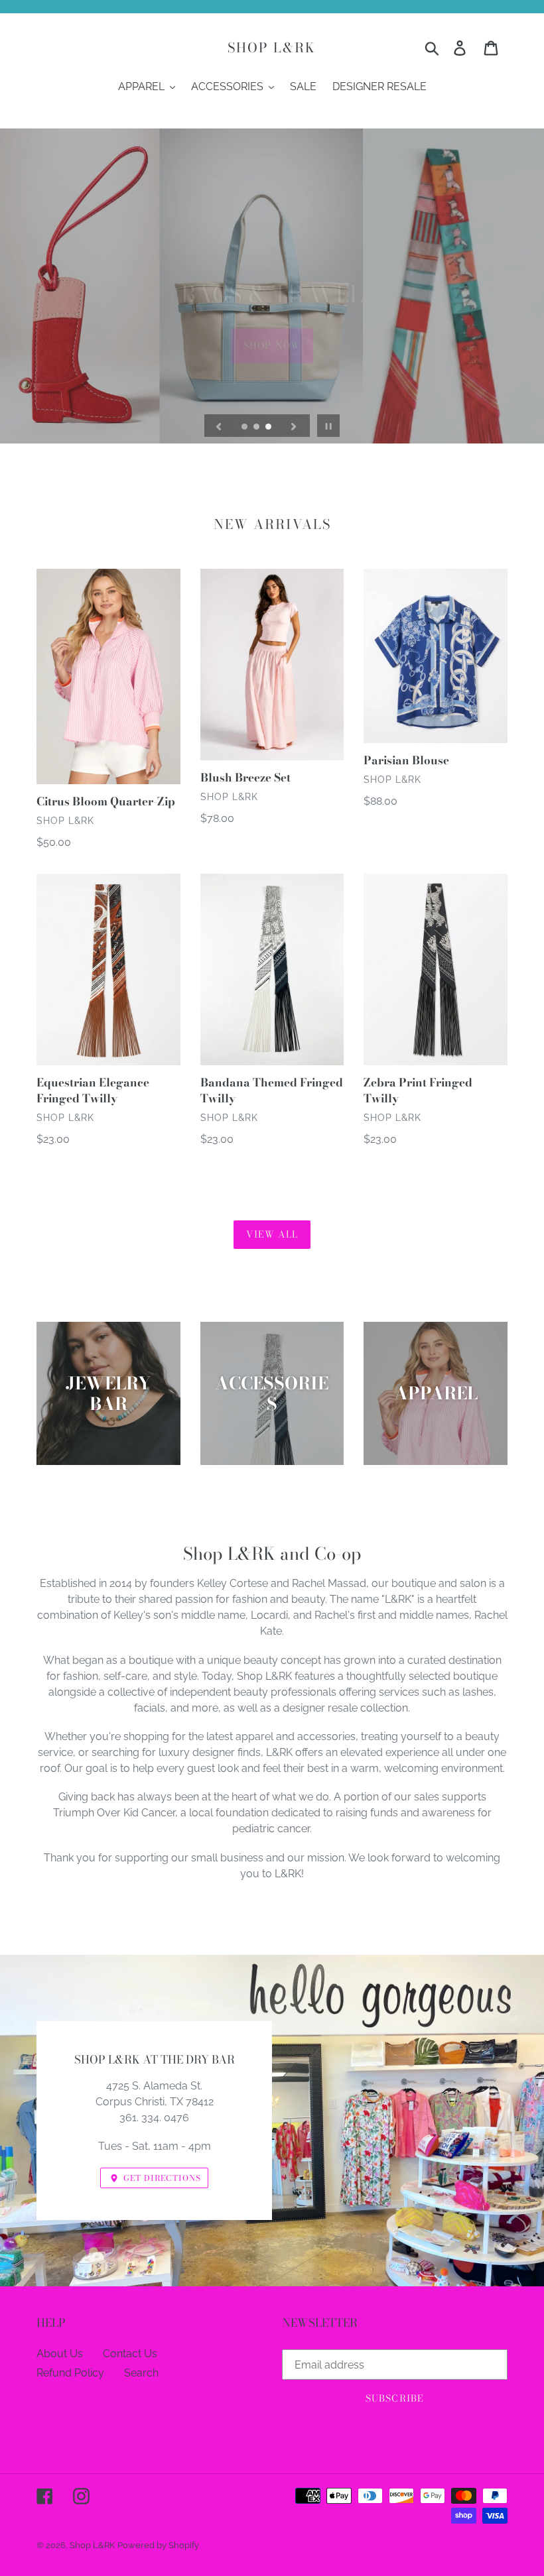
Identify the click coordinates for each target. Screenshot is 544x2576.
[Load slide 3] (269, 428)
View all (272, 1234)
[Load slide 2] (257, 428)
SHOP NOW (272, 310)
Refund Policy (70, 2373)
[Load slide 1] (245, 428)
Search (141, 2373)
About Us (60, 2354)
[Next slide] (294, 426)
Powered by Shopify (158, 2545)
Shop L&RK (272, 48)
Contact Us (130, 2354)
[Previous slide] (219, 426)
